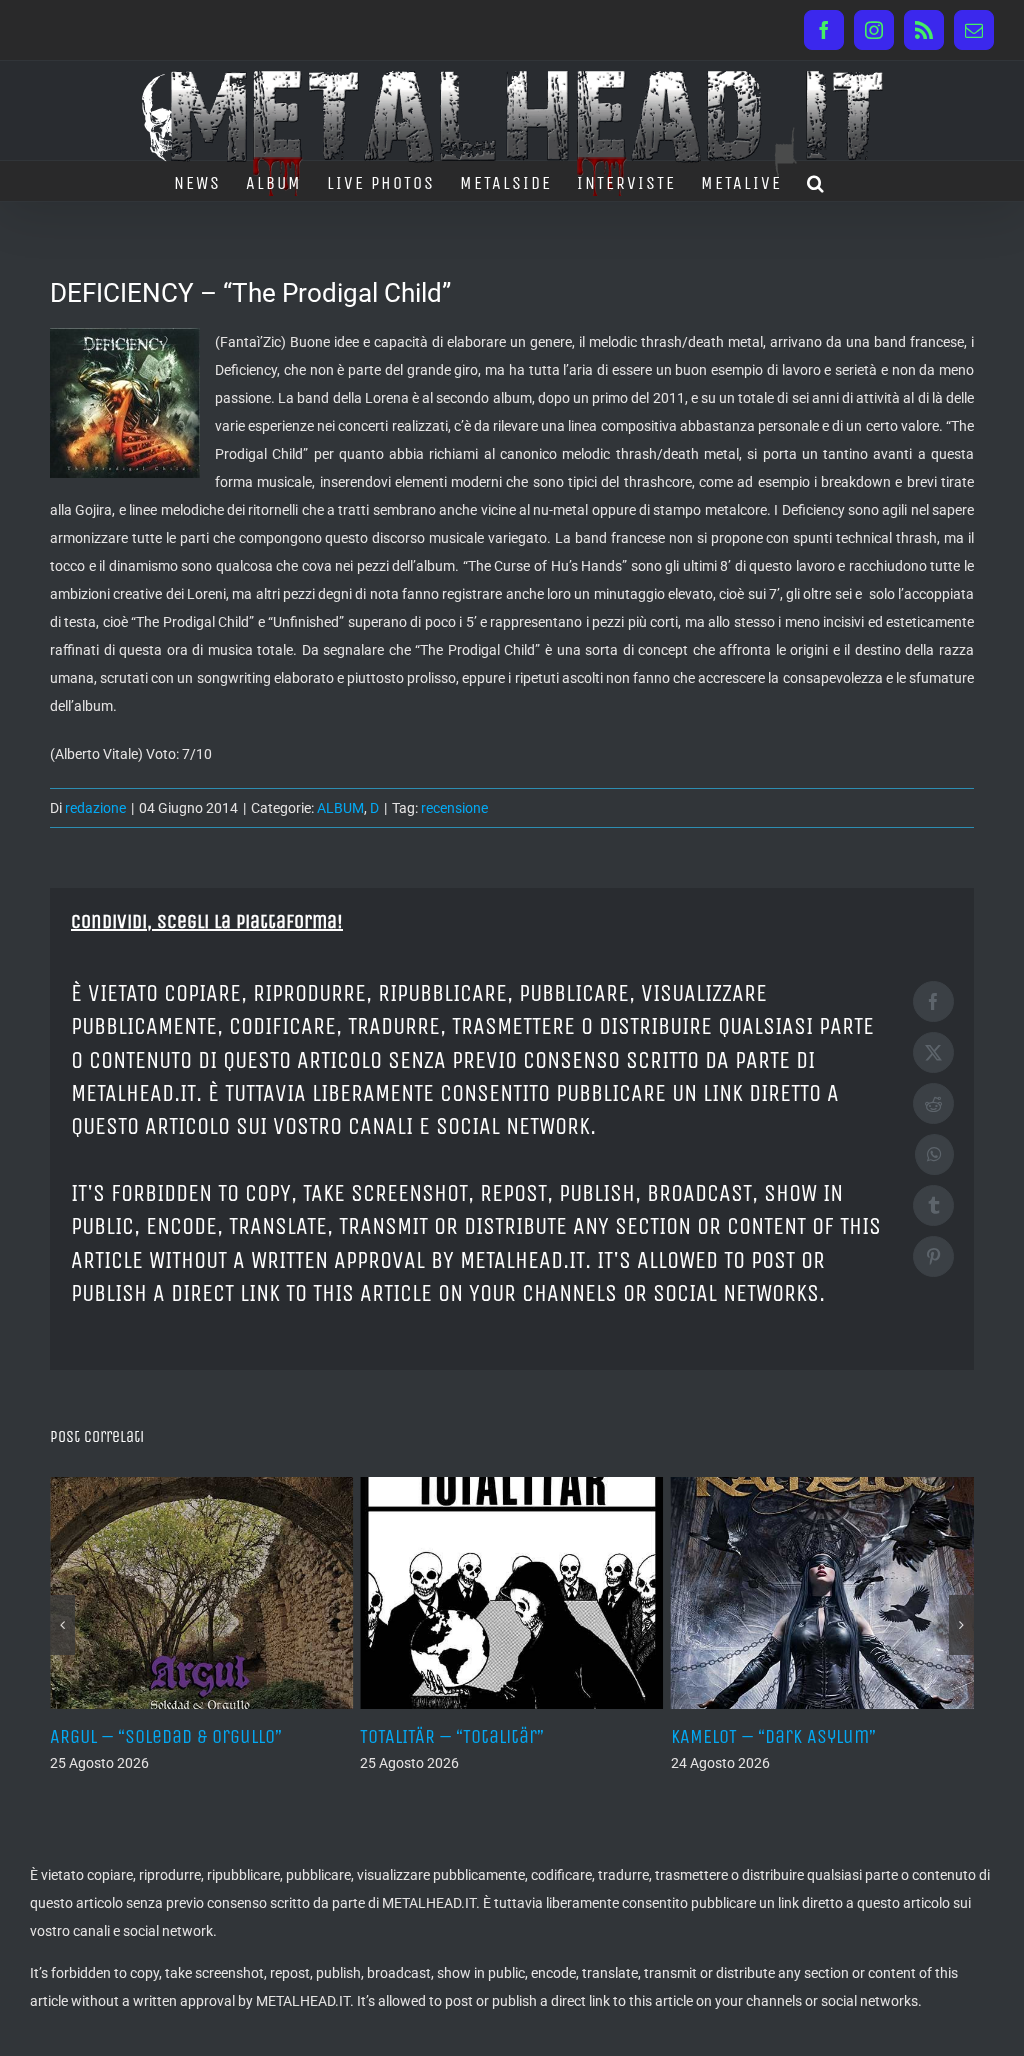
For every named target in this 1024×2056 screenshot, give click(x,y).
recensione (454, 808)
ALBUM (340, 808)
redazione (95, 808)
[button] (816, 181)
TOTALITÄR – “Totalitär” (452, 1736)
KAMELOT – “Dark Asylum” (773, 1736)
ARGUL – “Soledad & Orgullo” (166, 1736)
